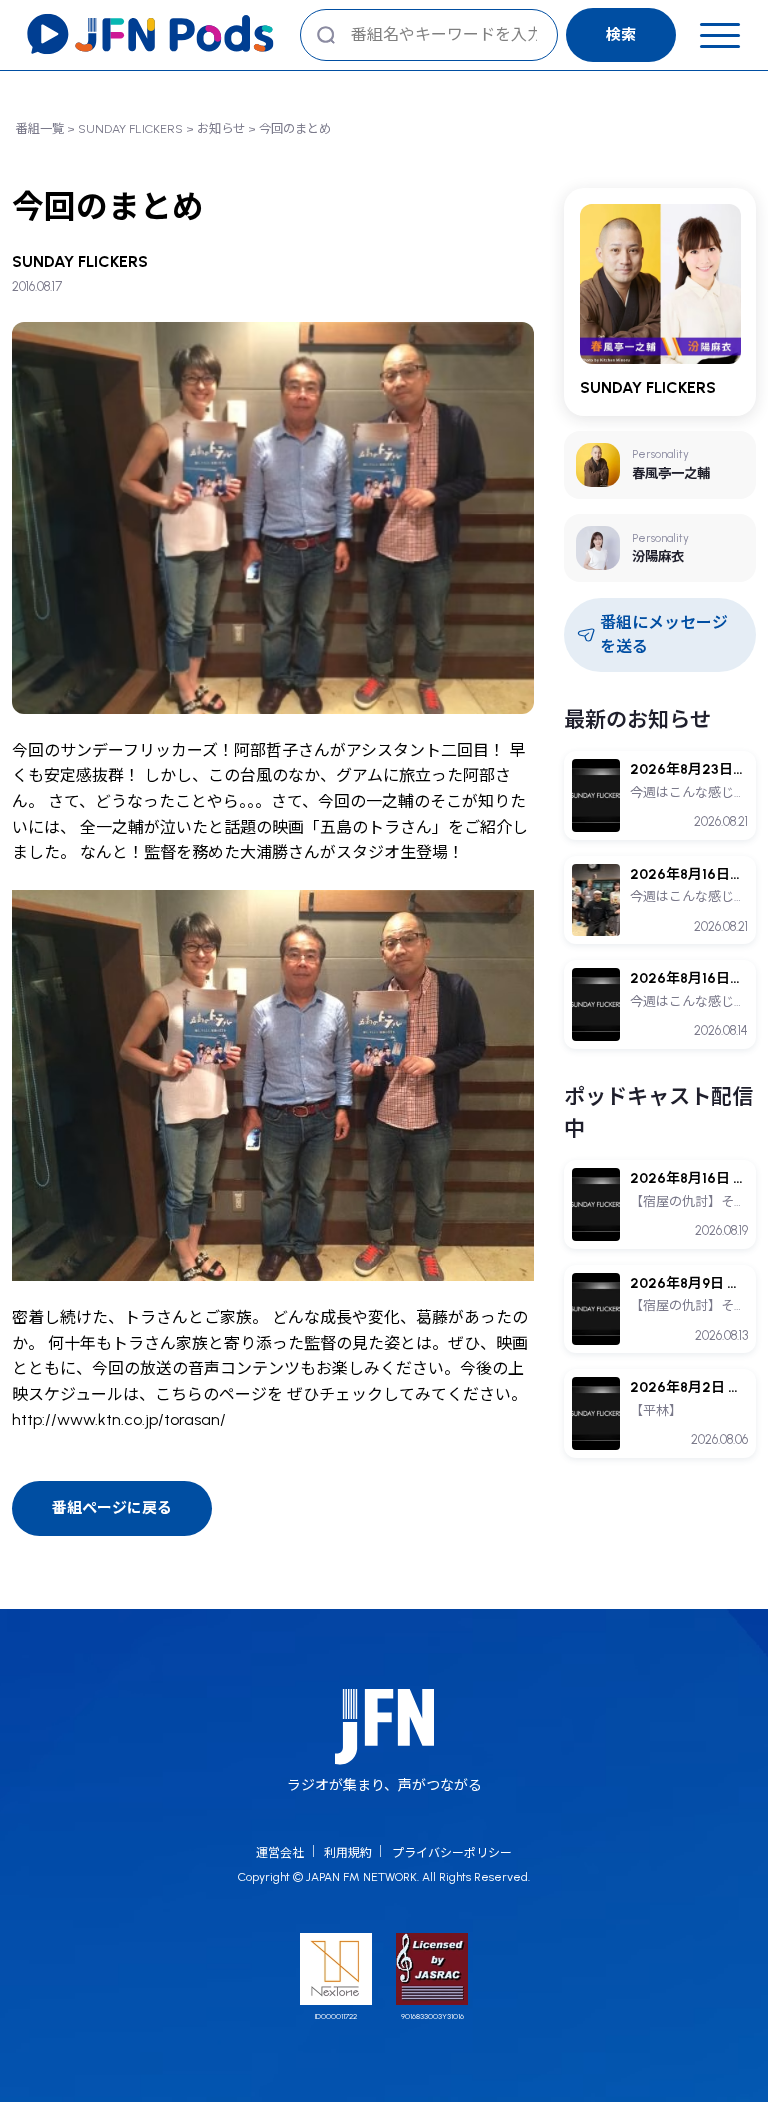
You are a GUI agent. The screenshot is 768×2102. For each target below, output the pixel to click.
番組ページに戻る (112, 1508)
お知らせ (221, 128)
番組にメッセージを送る (664, 634)
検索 (621, 35)
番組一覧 (40, 128)
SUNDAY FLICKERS (130, 128)
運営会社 (280, 1853)
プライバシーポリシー (452, 1853)
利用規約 (348, 1853)
